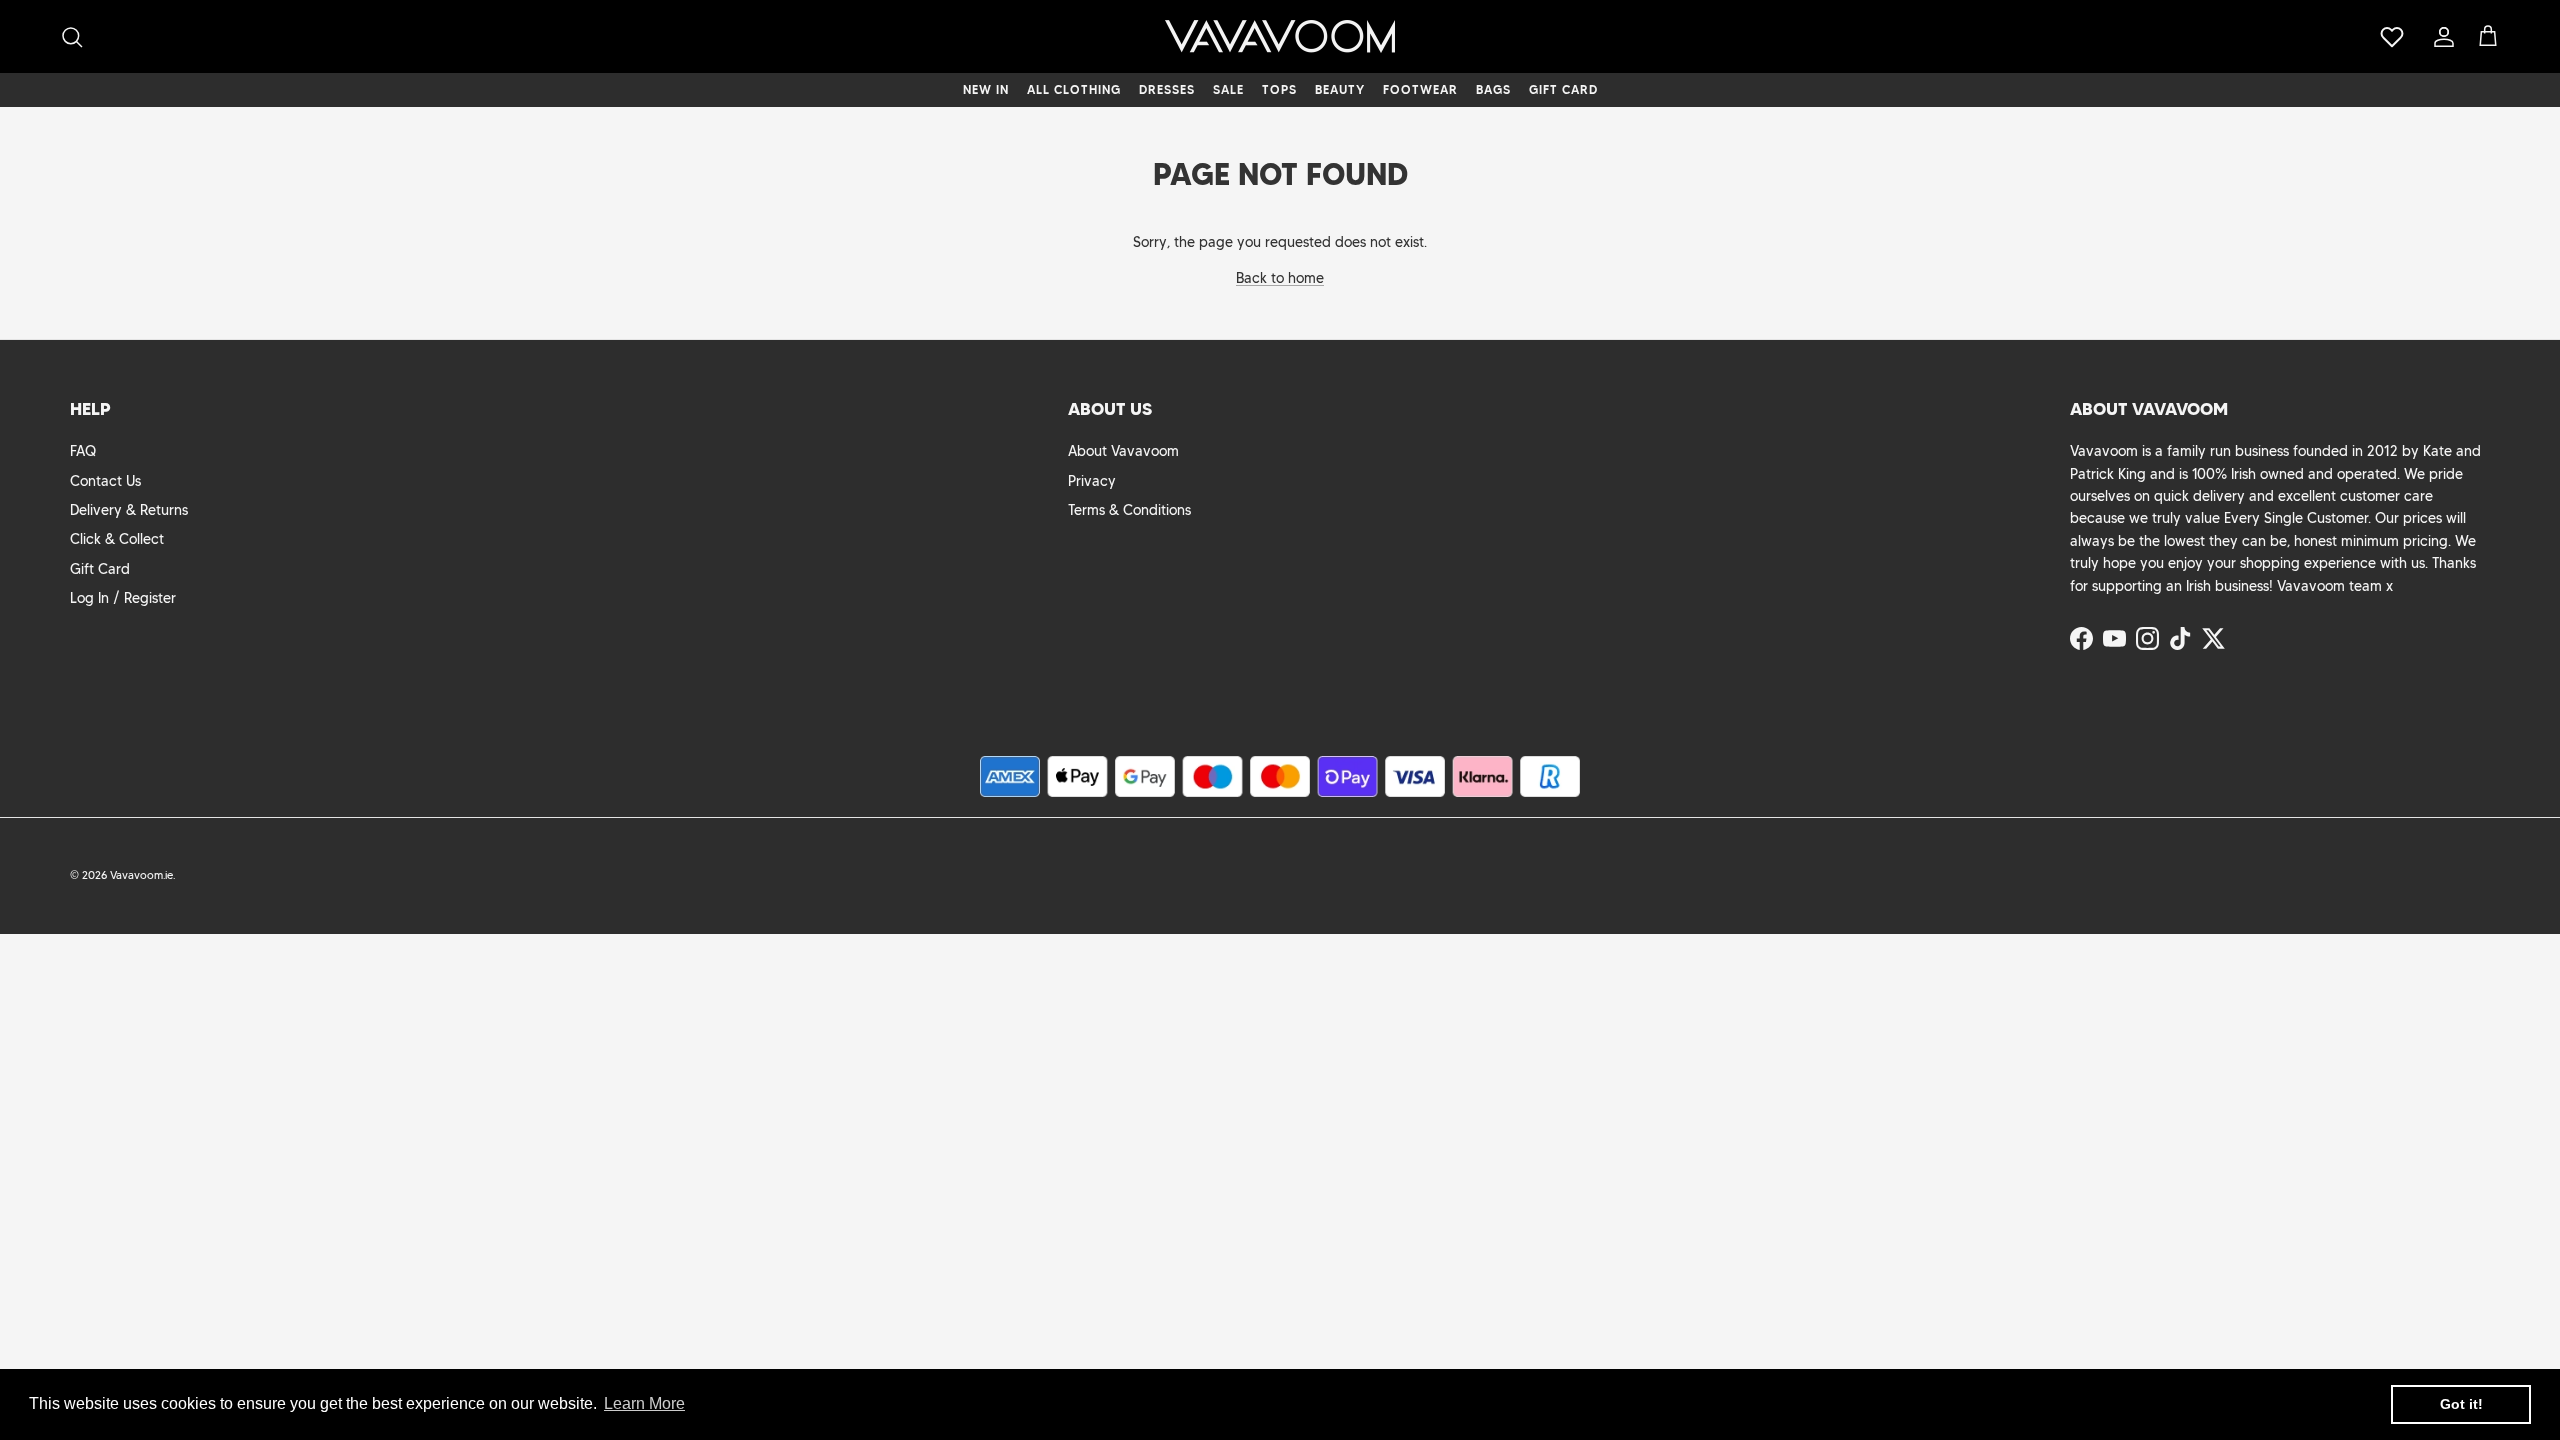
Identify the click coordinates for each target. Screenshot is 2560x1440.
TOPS (1279, 89)
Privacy (1092, 481)
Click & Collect (117, 539)
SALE (1228, 89)
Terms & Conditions (1129, 510)
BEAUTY (1340, 89)
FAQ (83, 451)
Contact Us (105, 481)
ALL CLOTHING (1074, 89)
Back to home (1280, 278)
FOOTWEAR (1420, 89)
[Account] (2440, 37)
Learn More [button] (644, 1403)
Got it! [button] (2461, 1404)
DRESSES (1167, 89)
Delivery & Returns (129, 510)
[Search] (72, 37)
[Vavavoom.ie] (1280, 36)
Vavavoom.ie (141, 875)
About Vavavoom (1123, 451)
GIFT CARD (1563, 89)
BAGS (1493, 89)
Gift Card (100, 569)
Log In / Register (123, 598)
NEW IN (986, 89)
